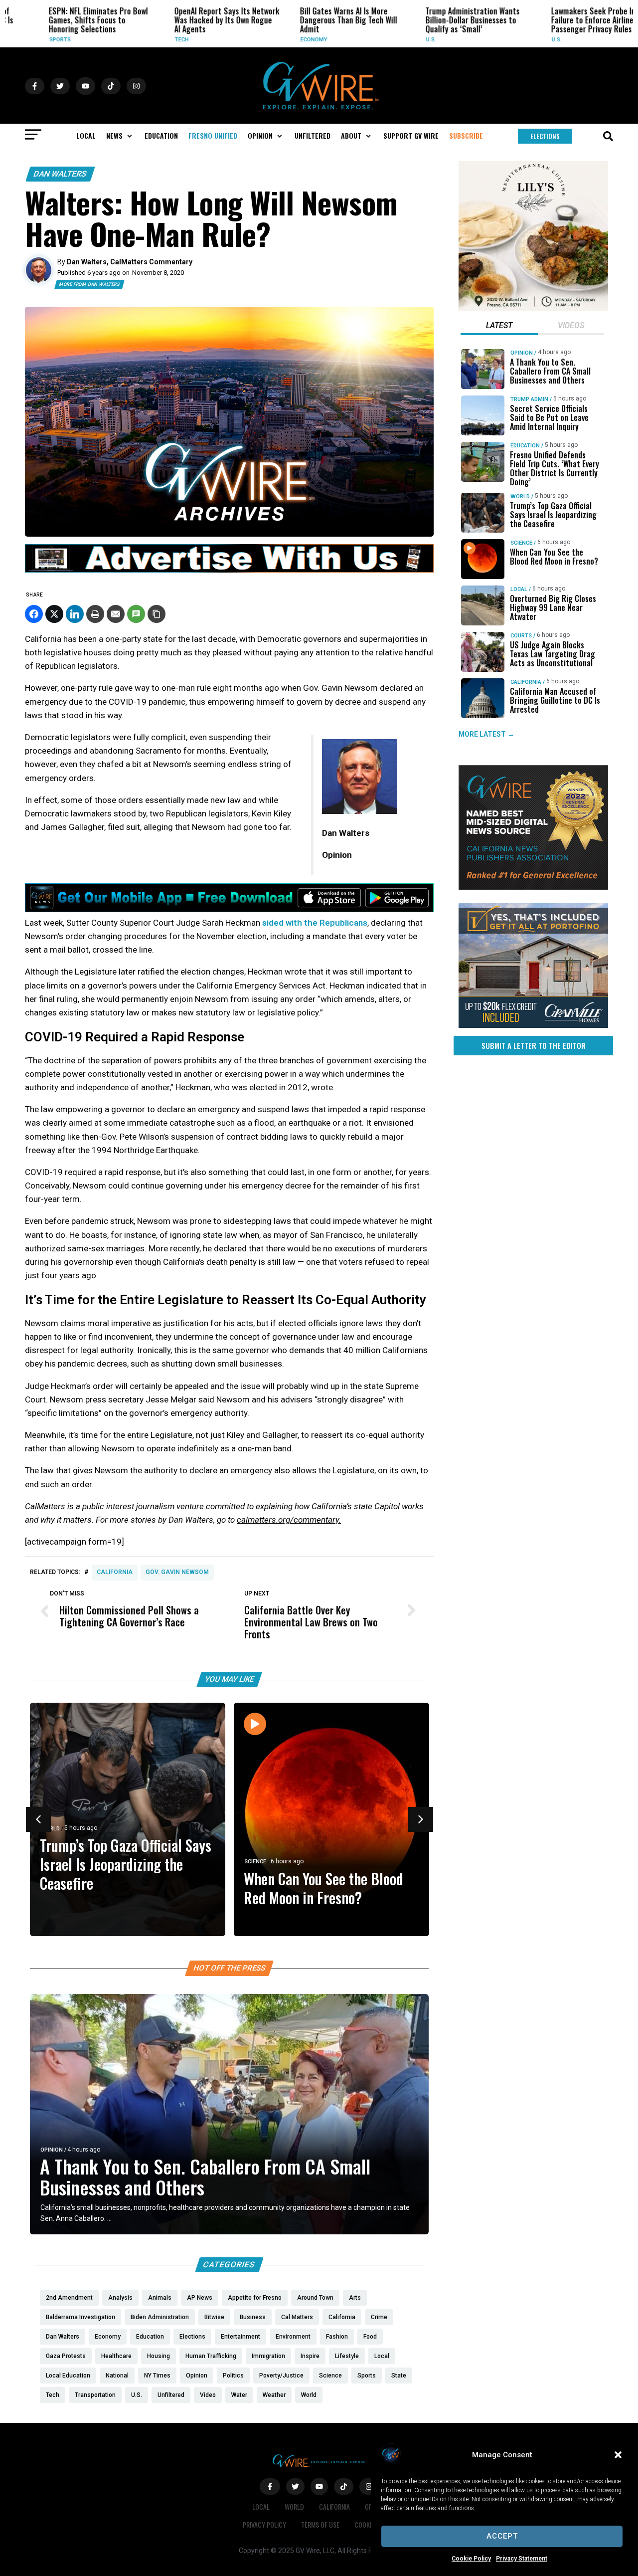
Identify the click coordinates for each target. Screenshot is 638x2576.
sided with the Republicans (315, 923)
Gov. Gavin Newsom (177, 1572)
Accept (502, 2536)
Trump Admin (529, 399)
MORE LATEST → (486, 734)
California (115, 1572)
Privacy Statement (522, 2559)
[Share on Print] (95, 614)
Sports (30, 40)
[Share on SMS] (136, 614)
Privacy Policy (264, 2524)
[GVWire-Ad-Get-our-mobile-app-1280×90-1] (229, 909)
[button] (618, 2455)
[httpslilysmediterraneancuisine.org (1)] (533, 308)
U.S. (401, 40)
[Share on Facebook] (34, 614)
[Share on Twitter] (54, 614)
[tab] (499, 327)
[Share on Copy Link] (157, 614)
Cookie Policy (471, 2559)
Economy (284, 40)
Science (255, 1862)
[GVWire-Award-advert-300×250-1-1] (533, 887)
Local (519, 589)
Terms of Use (320, 2524)
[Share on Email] (116, 614)
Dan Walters (60, 174)
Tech (152, 40)
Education (525, 446)
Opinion (52, 2150)
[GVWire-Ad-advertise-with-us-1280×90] (229, 570)
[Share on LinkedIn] (75, 614)
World (520, 496)
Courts (521, 636)
